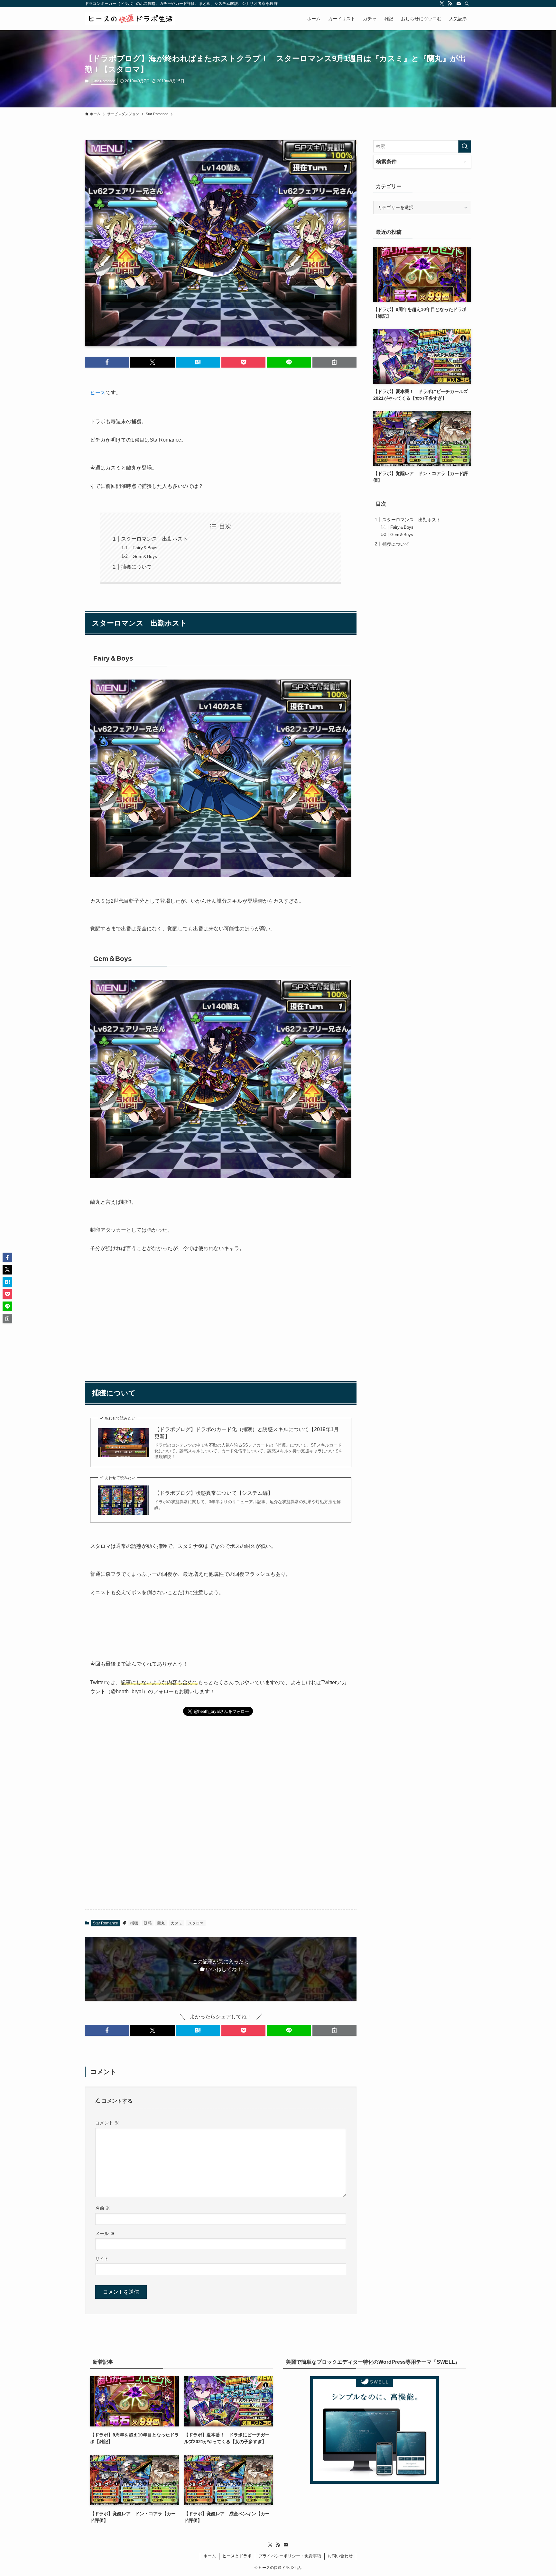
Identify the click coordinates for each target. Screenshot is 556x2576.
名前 (103, 2208)
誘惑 (148, 1923)
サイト (102, 2259)
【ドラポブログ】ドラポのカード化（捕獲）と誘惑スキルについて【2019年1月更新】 (247, 1433)
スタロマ (196, 1923)
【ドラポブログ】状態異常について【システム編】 (214, 1493)
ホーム (210, 2556)
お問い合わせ (340, 2556)
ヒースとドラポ (237, 2556)
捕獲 (134, 1923)
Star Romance (104, 81)
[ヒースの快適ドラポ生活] (130, 19)
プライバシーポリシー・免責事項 (290, 2556)
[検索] (467, 4)
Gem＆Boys (145, 556)
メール (105, 2233)
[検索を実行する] (465, 146)
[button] (107, 362)
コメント (107, 2123)
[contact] (459, 4)
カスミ (177, 1923)
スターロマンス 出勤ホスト (154, 539)
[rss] (450, 4)
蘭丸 (161, 1923)
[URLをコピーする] (334, 362)
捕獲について (136, 567)
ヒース (98, 393)
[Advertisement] (221, 1309)
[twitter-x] (442, 4)
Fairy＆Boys (145, 548)
